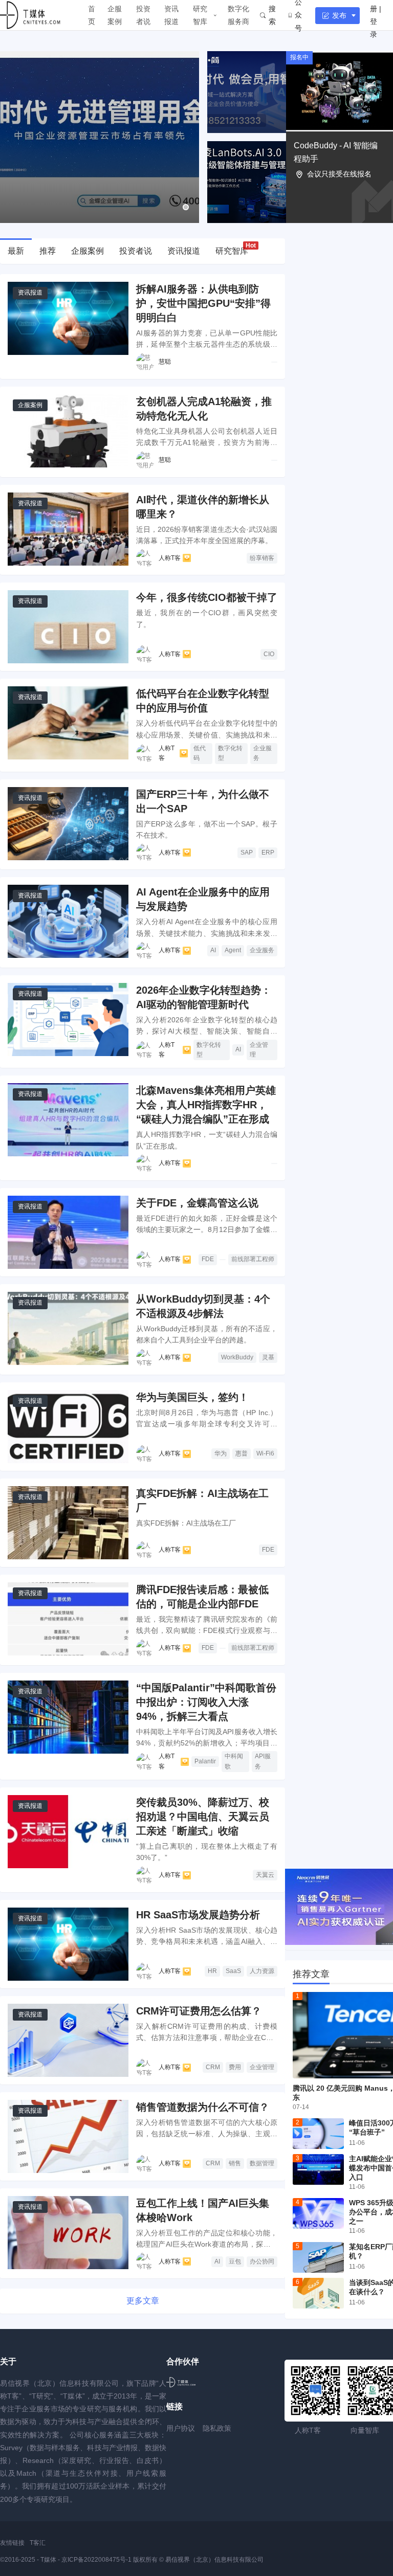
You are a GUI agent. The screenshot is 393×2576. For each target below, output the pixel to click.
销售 (235, 2163)
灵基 (268, 1357)
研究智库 (200, 15)
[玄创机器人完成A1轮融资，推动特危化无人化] (68, 431)
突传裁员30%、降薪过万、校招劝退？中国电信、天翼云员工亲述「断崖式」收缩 (203, 1817)
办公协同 (262, 2261)
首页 (92, 15)
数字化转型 (230, 753)
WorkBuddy (237, 1357)
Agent (233, 950)
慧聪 (165, 362)
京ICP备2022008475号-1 (97, 2560)
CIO (269, 654)
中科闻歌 (234, 1761)
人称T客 (170, 558)
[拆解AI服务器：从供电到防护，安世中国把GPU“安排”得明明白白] (68, 318)
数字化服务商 (238, 15)
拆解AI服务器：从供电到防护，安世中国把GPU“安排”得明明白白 (203, 303)
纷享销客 (262, 558)
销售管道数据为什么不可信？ (203, 2107)
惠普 (242, 1453)
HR (212, 1971)
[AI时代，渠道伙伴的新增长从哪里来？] (68, 529)
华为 (221, 1453)
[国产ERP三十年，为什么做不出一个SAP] (68, 824)
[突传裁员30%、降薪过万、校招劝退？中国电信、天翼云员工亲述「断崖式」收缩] (68, 1832)
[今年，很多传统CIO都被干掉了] (68, 627)
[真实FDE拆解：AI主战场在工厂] (68, 1523)
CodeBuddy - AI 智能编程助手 (336, 152)
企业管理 (259, 1050)
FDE (208, 1259)
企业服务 (263, 753)
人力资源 (262, 1971)
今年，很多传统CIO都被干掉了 (207, 597)
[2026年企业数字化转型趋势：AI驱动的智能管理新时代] (68, 1020)
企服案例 (115, 15)
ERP (268, 853)
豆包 (235, 2261)
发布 (339, 15)
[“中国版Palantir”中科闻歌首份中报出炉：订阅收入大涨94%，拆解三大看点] (68, 1717)
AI (213, 950)
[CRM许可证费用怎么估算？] (68, 2040)
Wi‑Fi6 (265, 1453)
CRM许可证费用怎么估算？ (199, 2011)
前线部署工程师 (253, 1259)
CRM (213, 2067)
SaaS (233, 1971)
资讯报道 (171, 15)
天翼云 (265, 1875)
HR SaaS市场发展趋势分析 (198, 1915)
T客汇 (38, 2543)
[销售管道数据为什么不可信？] (68, 2136)
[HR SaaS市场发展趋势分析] (68, 1944)
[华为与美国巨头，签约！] (68, 1427)
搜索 (272, 15)
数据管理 (262, 2163)
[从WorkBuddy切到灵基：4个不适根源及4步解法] (68, 1328)
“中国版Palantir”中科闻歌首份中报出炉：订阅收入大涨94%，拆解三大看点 (206, 1702)
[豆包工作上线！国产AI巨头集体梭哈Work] (68, 2233)
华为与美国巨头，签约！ (192, 1397)
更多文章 (143, 2301)
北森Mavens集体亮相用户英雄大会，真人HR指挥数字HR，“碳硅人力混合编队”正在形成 (206, 1105)
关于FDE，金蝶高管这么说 (197, 1203)
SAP (247, 853)
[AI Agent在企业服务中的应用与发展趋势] (68, 921)
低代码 (200, 753)
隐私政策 (217, 2428)
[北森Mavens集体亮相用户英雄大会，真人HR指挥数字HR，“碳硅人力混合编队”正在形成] (68, 1120)
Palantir (205, 1761)
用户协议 (181, 2428)
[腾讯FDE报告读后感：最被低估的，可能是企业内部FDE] (68, 1619)
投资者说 (143, 15)
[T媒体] (181, 2382)
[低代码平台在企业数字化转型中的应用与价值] (68, 723)
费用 (235, 2067)
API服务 (263, 1761)
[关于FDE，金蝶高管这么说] (68, 1232)
